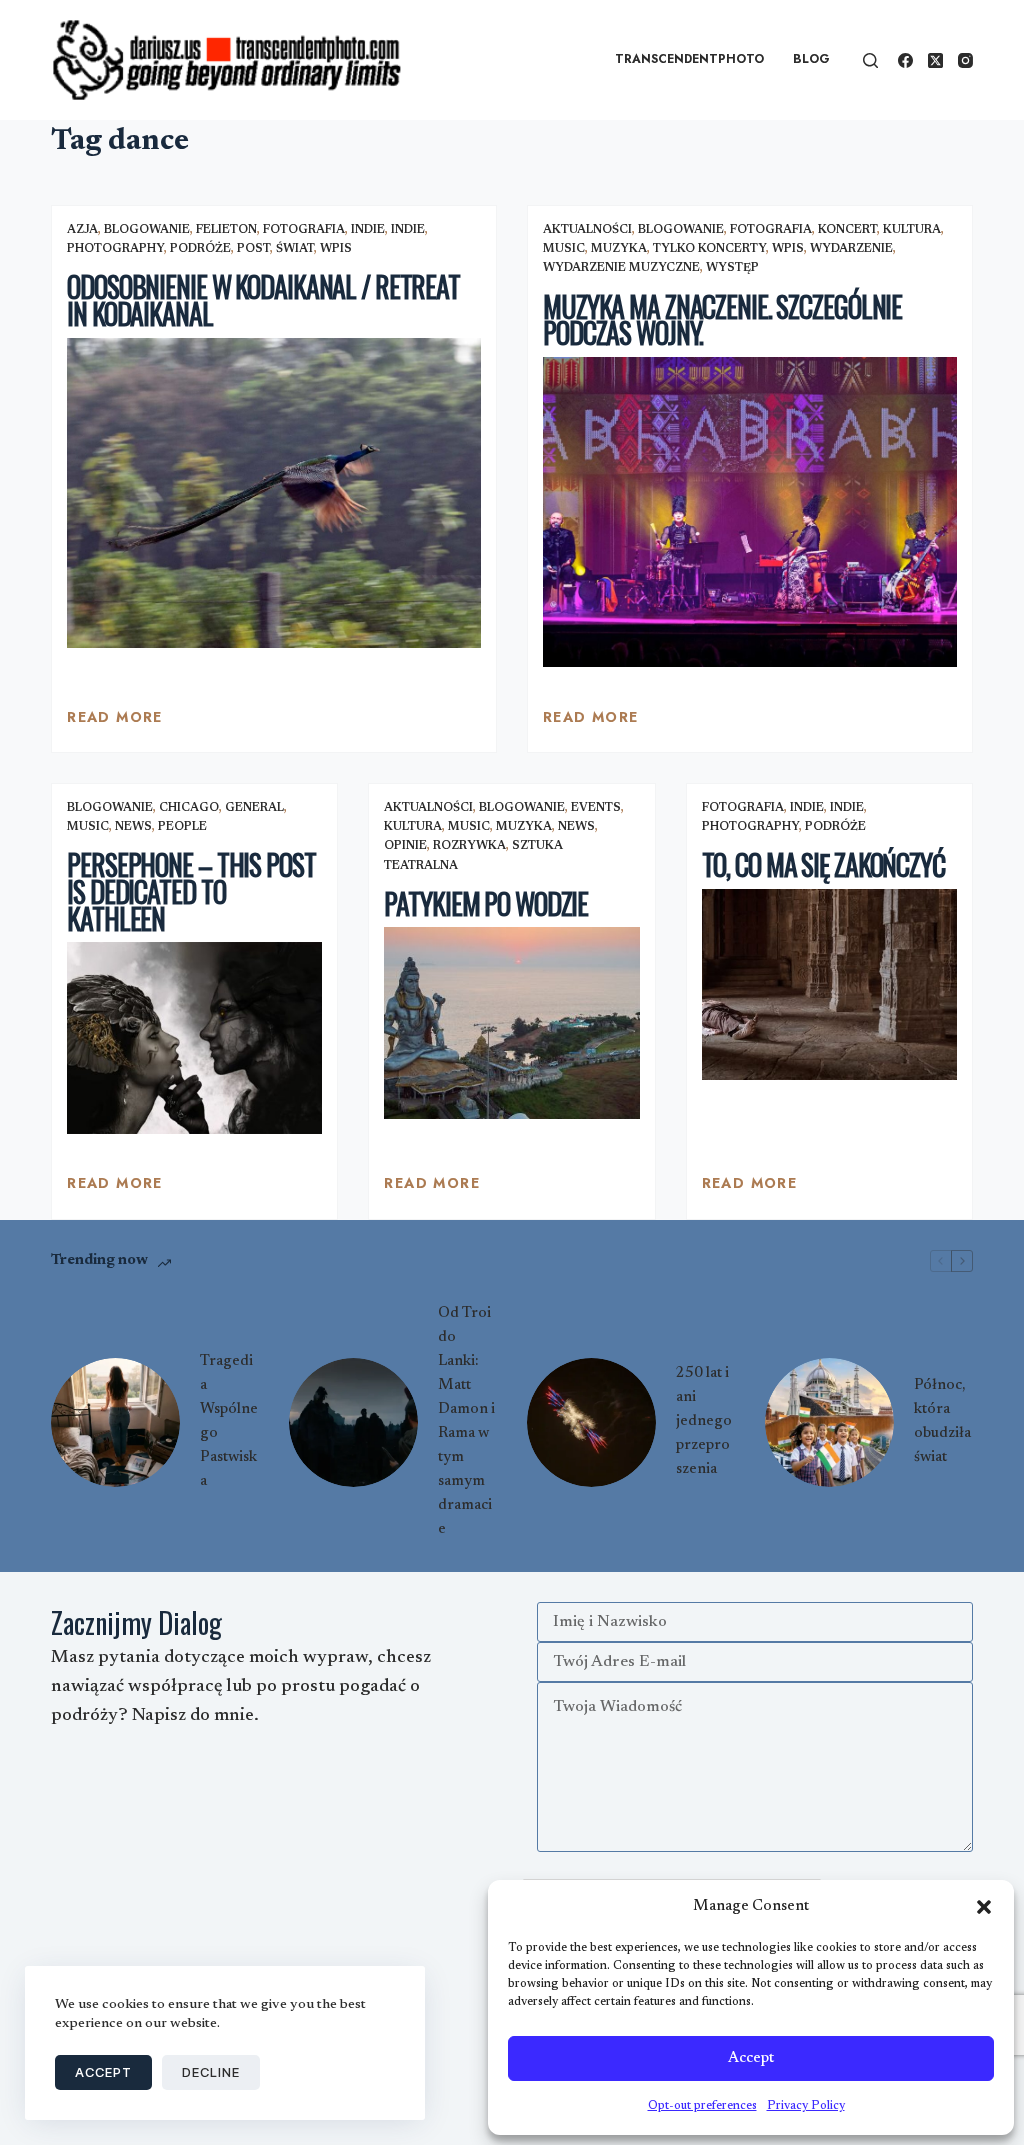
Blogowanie (147, 230)
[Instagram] (965, 60)
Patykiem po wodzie (486, 903)
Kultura (912, 230)
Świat (295, 249)
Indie (368, 230)
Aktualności (587, 230)
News (133, 827)
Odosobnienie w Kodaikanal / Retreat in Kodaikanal (263, 300)
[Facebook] (905, 60)
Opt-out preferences (702, 2106)
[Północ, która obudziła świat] (829, 1422)
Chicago (189, 808)
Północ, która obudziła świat (942, 1421)
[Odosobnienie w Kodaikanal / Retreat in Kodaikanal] (274, 493)
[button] (984, 1907)
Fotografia (304, 230)
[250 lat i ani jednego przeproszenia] (591, 1422)
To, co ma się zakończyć (823, 864)
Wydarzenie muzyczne (621, 268)
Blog (811, 59)
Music (564, 249)
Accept (751, 2058)
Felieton (226, 230)
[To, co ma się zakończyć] (829, 984)
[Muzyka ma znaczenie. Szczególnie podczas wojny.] (750, 512)
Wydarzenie (851, 249)
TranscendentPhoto (689, 59)
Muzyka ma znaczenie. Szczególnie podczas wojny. (722, 320)
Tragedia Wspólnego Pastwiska (229, 1421)
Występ (732, 268)
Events (596, 808)
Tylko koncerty (709, 249)
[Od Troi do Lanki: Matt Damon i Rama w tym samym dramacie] (353, 1422)
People (182, 827)
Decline (211, 2072)
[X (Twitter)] (935, 60)
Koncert (847, 230)
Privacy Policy (806, 2106)
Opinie (405, 846)
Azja (82, 230)
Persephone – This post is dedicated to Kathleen (191, 891)
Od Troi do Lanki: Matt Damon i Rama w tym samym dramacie (466, 1421)
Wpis (336, 249)
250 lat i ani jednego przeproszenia (704, 1421)
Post (253, 249)
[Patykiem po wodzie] (511, 1022)
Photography (115, 249)
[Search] (870, 60)
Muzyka (619, 249)
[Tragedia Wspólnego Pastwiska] (115, 1422)
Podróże (200, 249)
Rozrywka (469, 846)
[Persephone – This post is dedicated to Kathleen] (194, 1037)
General (254, 808)
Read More (115, 722)
